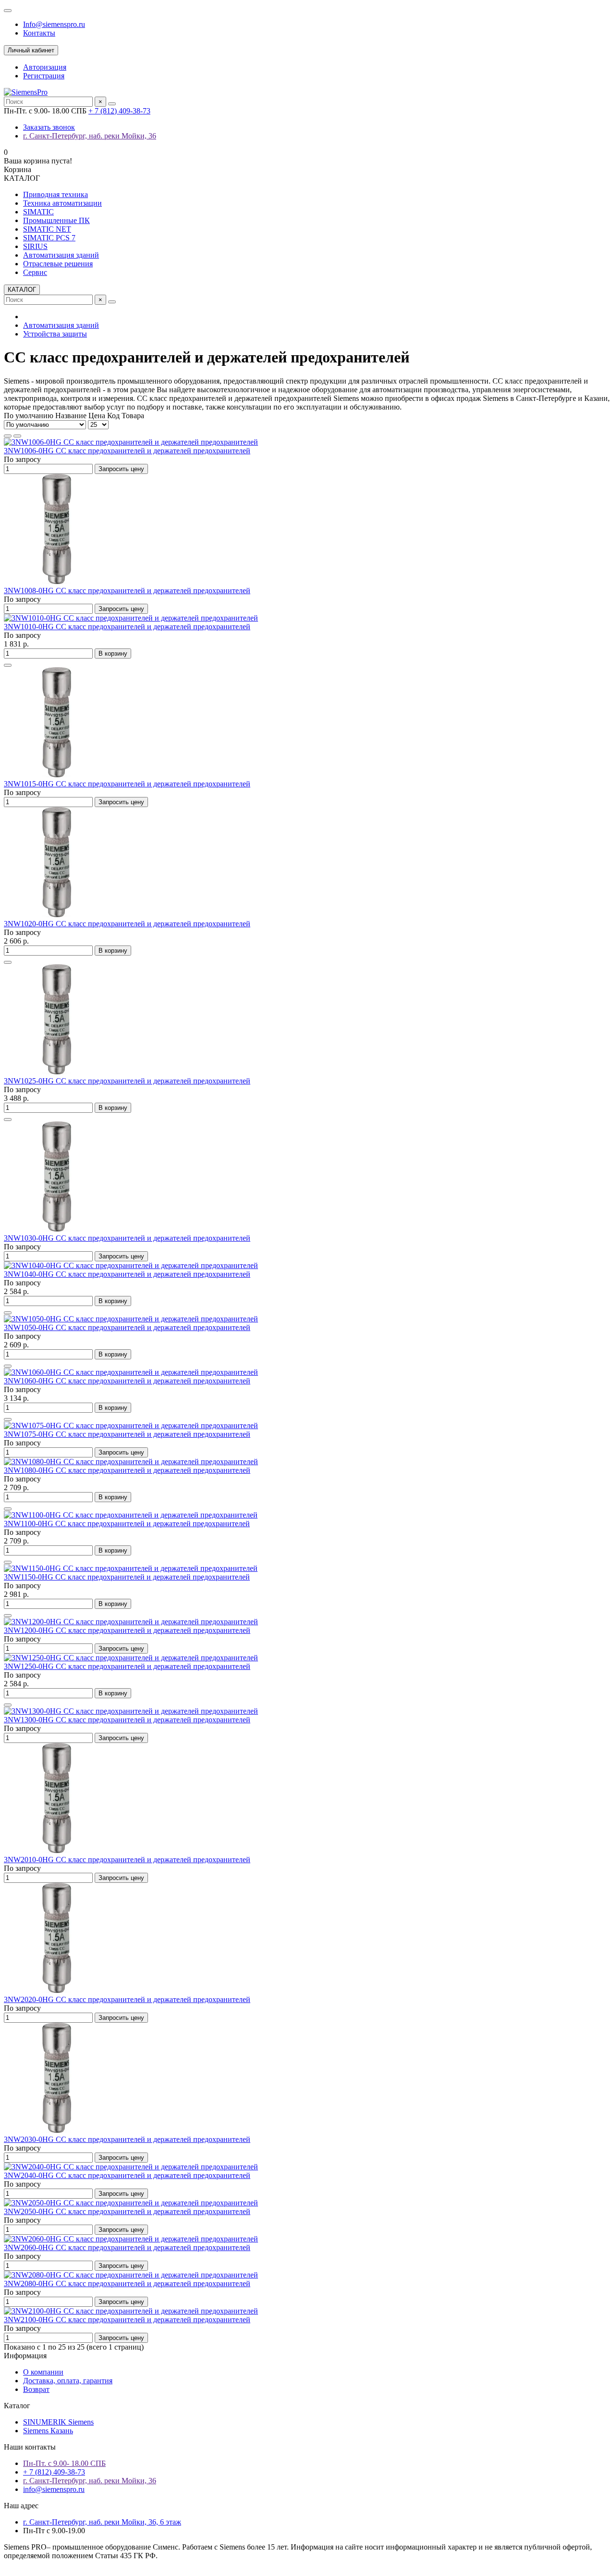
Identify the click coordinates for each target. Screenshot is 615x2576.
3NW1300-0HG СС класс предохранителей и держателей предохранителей (127, 1720)
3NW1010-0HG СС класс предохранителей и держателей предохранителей (127, 627)
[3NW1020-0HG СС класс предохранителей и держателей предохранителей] (57, 915)
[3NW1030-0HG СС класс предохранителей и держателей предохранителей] (57, 1229)
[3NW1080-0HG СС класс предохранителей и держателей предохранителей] (131, 1462)
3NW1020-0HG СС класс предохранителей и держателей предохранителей (127, 924)
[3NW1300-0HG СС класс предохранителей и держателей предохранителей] (131, 1711)
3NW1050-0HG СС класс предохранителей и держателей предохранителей (127, 1327)
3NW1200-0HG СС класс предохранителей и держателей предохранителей (127, 1630)
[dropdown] (8, 11)
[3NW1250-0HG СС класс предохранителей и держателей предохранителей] (131, 1658)
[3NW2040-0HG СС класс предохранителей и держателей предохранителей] (131, 2167)
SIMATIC (38, 212)
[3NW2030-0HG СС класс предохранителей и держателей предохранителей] (57, 2131)
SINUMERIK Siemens (58, 2422)
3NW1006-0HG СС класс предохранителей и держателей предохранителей (127, 451)
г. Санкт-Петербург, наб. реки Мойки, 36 (90, 136)
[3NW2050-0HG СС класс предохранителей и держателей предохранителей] (131, 2203)
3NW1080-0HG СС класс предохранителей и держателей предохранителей (127, 1470)
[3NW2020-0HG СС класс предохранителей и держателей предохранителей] (57, 1991)
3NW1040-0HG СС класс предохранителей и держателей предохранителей (127, 1274)
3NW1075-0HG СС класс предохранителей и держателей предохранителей (127, 1434)
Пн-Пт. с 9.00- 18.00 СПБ (64, 2463)
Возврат (36, 2389)
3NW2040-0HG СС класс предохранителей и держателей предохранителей (127, 2175)
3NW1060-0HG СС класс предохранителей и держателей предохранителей (127, 1381)
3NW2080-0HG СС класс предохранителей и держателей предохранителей (127, 2284)
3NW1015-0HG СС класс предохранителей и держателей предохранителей (127, 784)
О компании (43, 2372)
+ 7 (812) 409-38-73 (119, 111)
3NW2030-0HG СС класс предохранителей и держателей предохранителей (127, 2139)
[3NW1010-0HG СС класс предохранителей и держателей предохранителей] (131, 618)
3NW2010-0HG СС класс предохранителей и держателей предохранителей (127, 1860)
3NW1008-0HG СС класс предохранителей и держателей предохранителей (127, 591)
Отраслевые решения (58, 264)
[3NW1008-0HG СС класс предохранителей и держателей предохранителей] (57, 582)
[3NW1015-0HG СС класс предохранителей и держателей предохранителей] (57, 775)
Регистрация (44, 76)
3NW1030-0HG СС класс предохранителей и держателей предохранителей (127, 1238)
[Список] (17, 436)
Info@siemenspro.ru (54, 24)
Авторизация (45, 67)
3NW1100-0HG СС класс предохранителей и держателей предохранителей (127, 1524)
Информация (25, 2356)
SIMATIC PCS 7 (49, 238)
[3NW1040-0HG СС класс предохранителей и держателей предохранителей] (131, 1265)
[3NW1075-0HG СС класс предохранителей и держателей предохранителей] (131, 1425)
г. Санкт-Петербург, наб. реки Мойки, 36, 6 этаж (102, 2522)
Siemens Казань (48, 2431)
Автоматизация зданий (61, 255)
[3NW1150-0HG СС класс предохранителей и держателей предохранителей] (131, 1568)
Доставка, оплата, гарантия (68, 2381)
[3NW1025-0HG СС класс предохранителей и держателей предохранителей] (57, 1072)
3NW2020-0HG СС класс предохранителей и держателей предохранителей (127, 1999)
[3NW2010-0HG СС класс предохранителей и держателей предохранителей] (57, 1851)
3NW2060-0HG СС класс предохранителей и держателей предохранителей (127, 2247)
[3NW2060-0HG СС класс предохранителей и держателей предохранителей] (131, 2239)
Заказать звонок (49, 127)
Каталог (17, 2406)
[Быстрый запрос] (8, 665)
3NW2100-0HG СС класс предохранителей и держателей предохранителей (127, 2320)
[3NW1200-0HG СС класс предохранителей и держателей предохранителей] (131, 1622)
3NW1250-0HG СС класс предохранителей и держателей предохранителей (127, 1666)
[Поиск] (112, 104)
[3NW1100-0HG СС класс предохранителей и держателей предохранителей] (131, 1515)
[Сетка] (8, 436)
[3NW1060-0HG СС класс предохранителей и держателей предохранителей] (131, 1372)
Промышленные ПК (56, 220)
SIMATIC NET (47, 229)
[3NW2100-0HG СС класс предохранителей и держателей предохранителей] (131, 2311)
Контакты (39, 33)
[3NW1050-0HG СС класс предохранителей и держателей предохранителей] (131, 1319)
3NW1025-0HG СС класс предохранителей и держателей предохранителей (127, 1081)
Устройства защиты (55, 334)
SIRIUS (35, 246)
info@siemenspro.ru (54, 2489)
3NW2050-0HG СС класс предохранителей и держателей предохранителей (127, 2211)
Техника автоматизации (62, 203)
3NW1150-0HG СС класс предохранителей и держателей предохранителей (127, 1577)
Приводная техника (55, 194)
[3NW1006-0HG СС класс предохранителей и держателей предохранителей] (131, 442)
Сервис (35, 272)
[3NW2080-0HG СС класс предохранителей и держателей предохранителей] (131, 2275)
